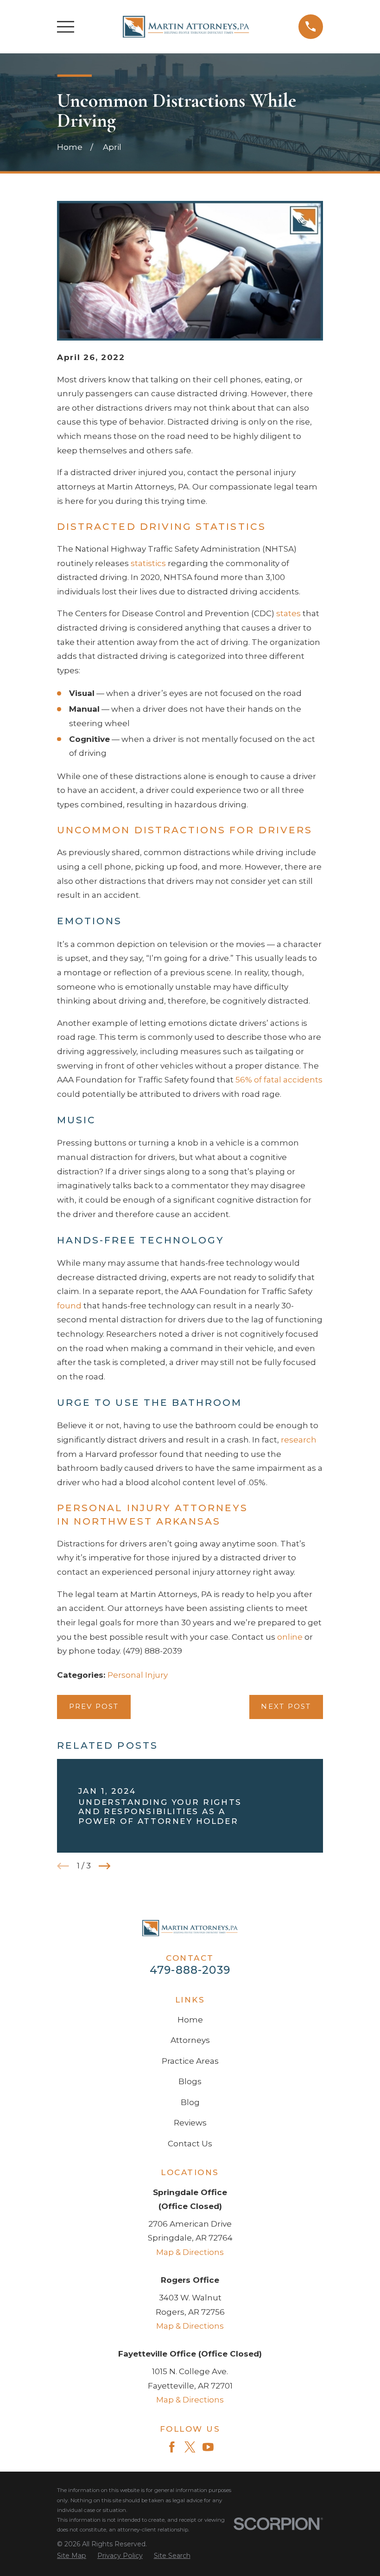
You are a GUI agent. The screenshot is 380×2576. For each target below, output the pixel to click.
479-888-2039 (190, 1970)
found (69, 1306)
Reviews (190, 2123)
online (290, 1637)
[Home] (186, 27)
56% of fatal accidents (279, 1080)
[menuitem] (72, 2556)
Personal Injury (138, 1675)
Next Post (286, 1707)
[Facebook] (172, 2447)
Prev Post (94, 1707)
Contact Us (190, 2144)
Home (190, 2020)
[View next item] (105, 1866)
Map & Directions (190, 2252)
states (288, 613)
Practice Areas (190, 2061)
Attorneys (190, 2040)
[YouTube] (208, 2447)
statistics (148, 563)
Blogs (190, 2081)
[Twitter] (190, 2447)
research (299, 1440)
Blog (190, 2102)
